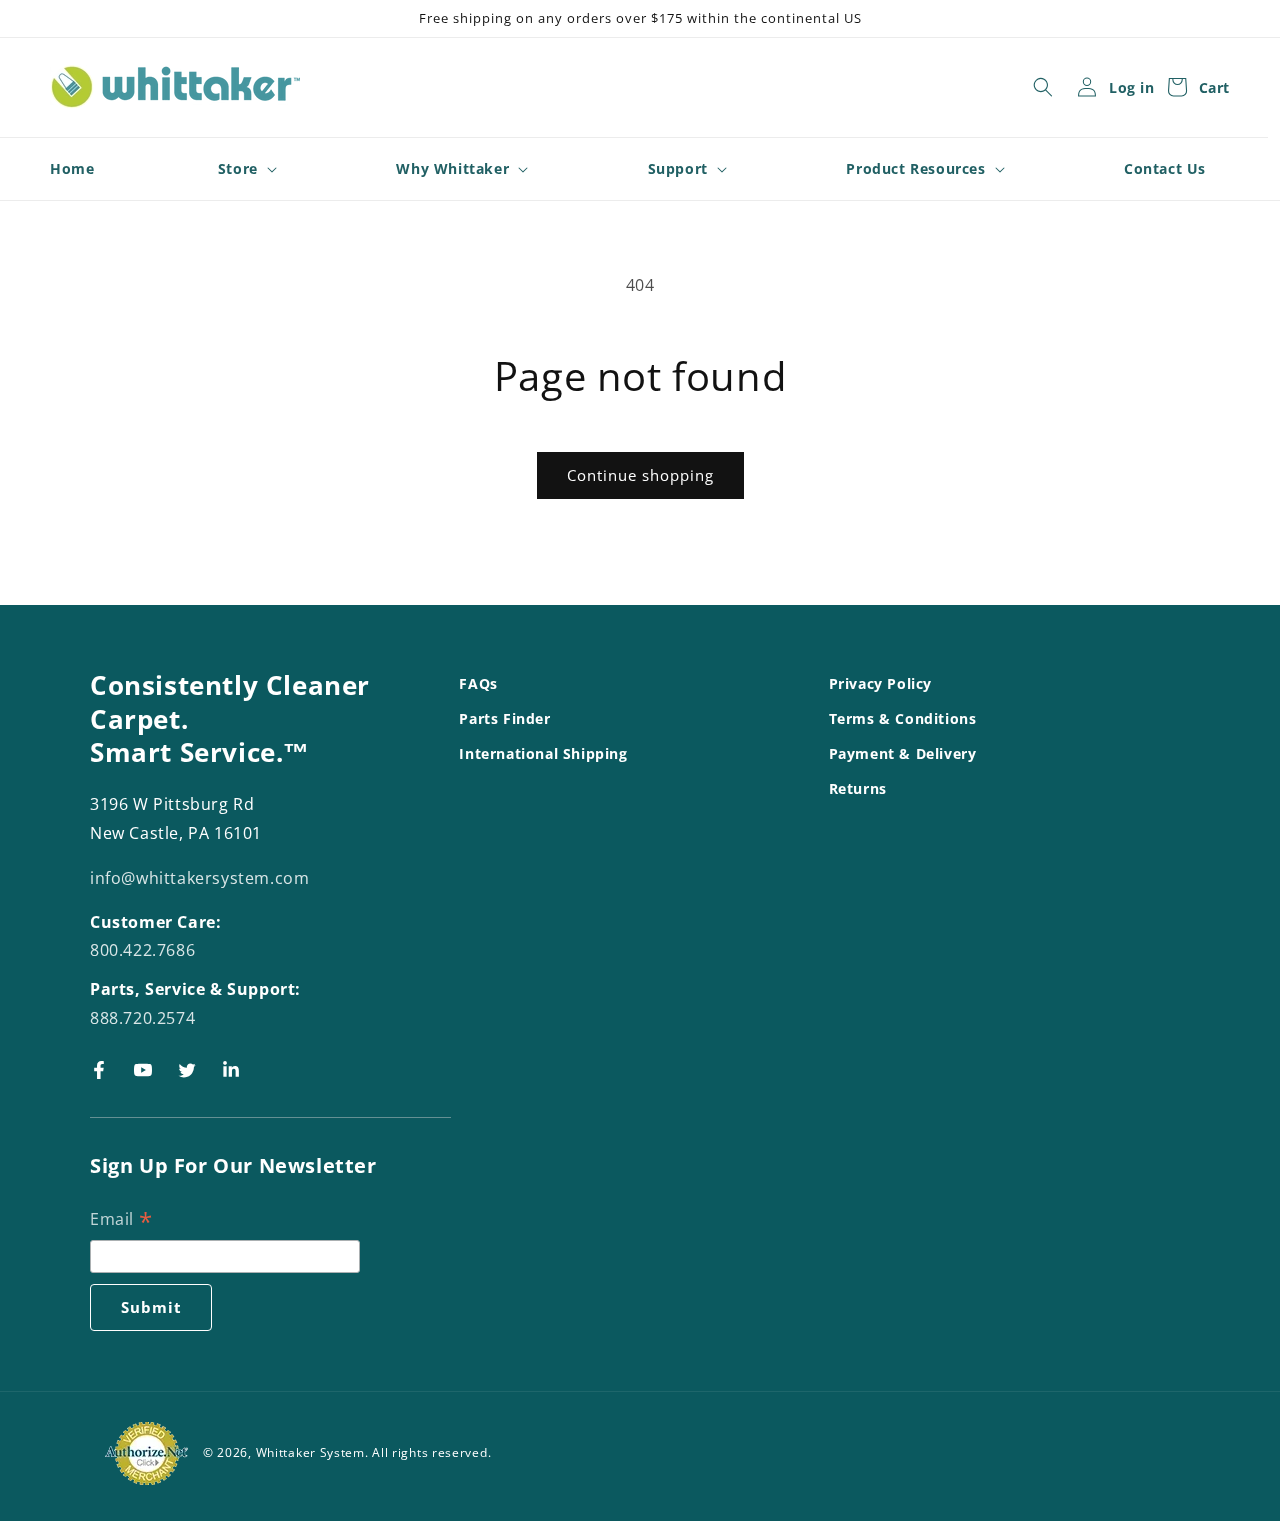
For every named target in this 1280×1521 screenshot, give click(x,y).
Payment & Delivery (903, 753)
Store (238, 169)
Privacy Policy (880, 683)
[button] (1043, 87)
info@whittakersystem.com (199, 878)
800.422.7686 (142, 951)
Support (678, 169)
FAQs (478, 683)
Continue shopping (640, 475)
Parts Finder (504, 718)
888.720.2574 (142, 1018)
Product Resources (915, 169)
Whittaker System (310, 1452)
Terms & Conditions (903, 718)
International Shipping (543, 753)
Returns (858, 789)
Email (121, 1220)
